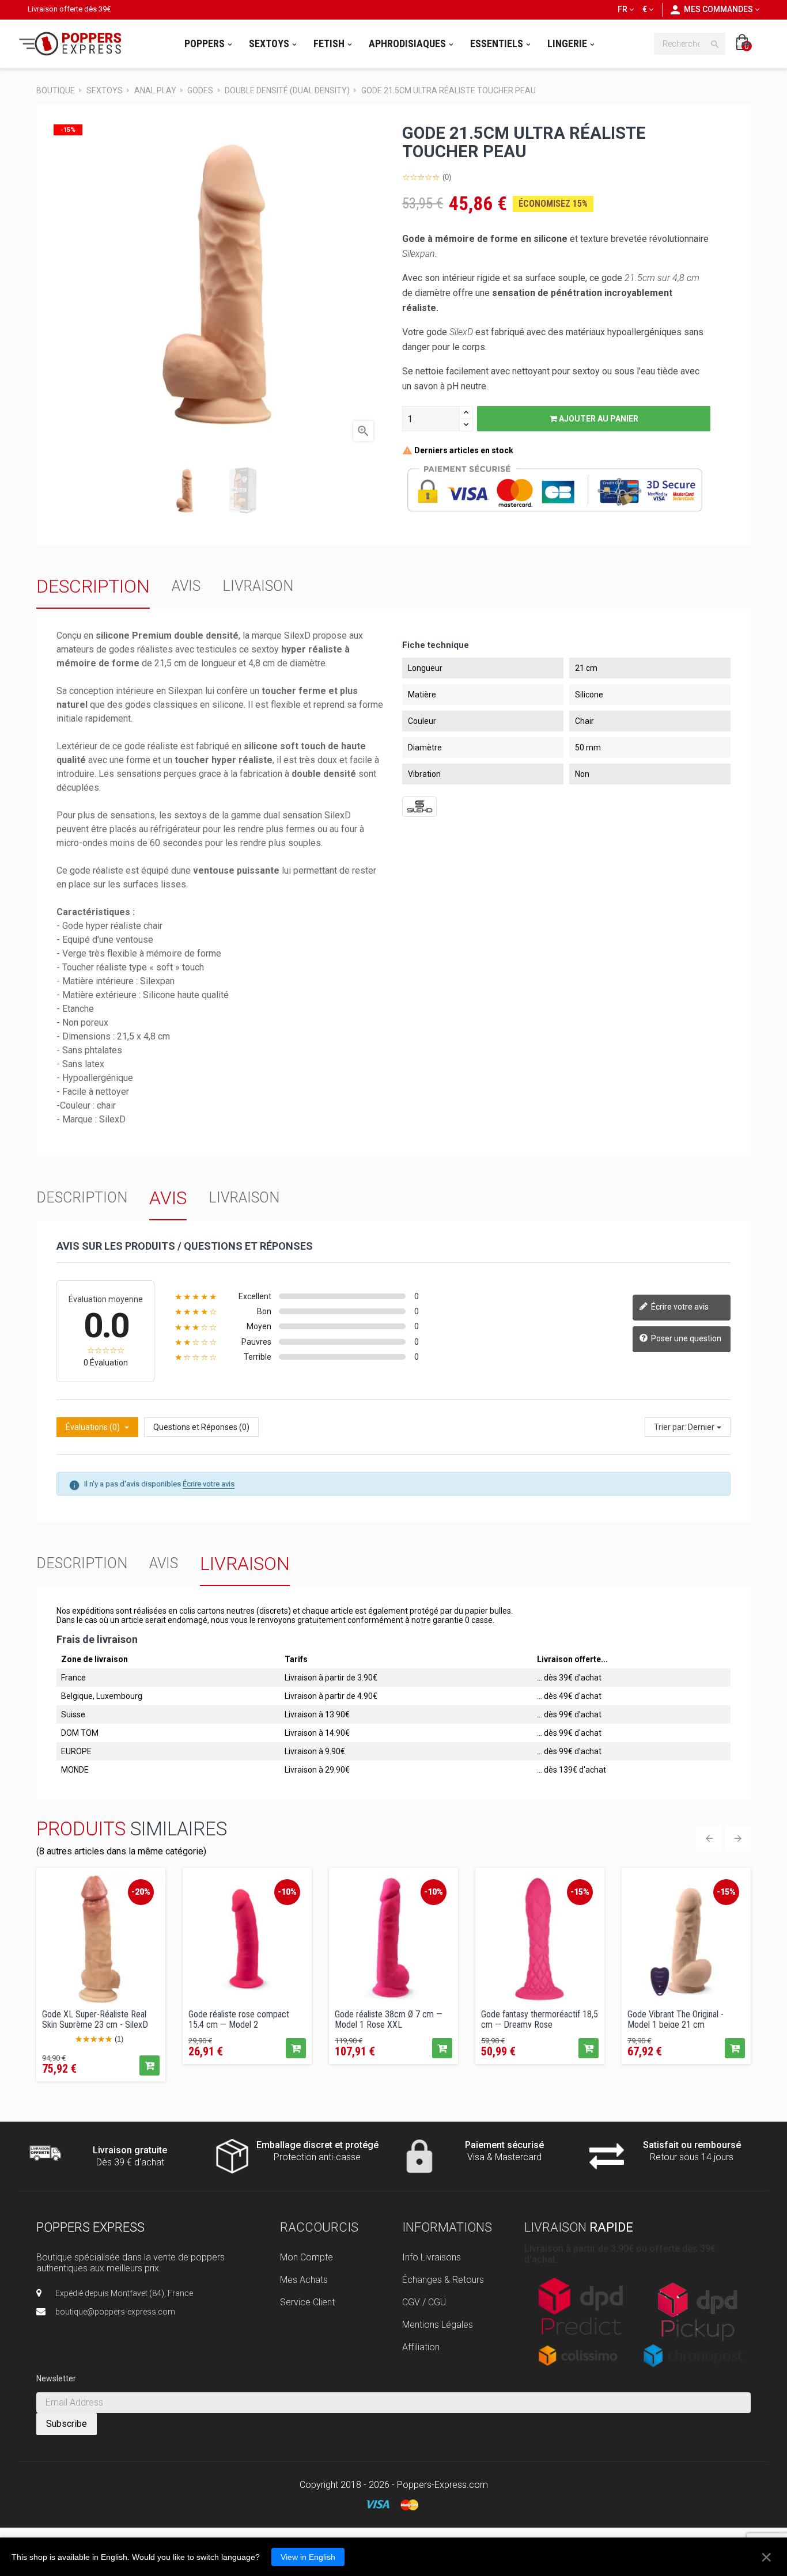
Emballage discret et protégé (317, 2145)
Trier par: (670, 1427)
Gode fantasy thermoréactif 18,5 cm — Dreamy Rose (540, 2019)
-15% (580, 1892)
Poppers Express (90, 2227)
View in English (308, 2557)
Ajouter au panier (598, 419)
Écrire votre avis (679, 1307)
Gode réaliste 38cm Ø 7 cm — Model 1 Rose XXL (389, 2019)
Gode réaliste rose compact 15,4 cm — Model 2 (239, 2019)
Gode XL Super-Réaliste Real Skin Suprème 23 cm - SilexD (95, 2019)
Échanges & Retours (443, 2280)
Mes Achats (304, 2280)
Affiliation (421, 2347)
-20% (141, 1892)
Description (93, 586)
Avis (186, 586)
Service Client (307, 2302)
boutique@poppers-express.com (115, 2312)
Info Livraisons (432, 2257)
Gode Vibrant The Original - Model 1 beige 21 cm (676, 2019)
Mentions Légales (438, 2325)
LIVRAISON (258, 586)
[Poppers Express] (74, 44)
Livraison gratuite (130, 2150)
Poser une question (685, 1338)
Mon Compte (307, 2257)
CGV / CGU (424, 2302)
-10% (287, 1892)
